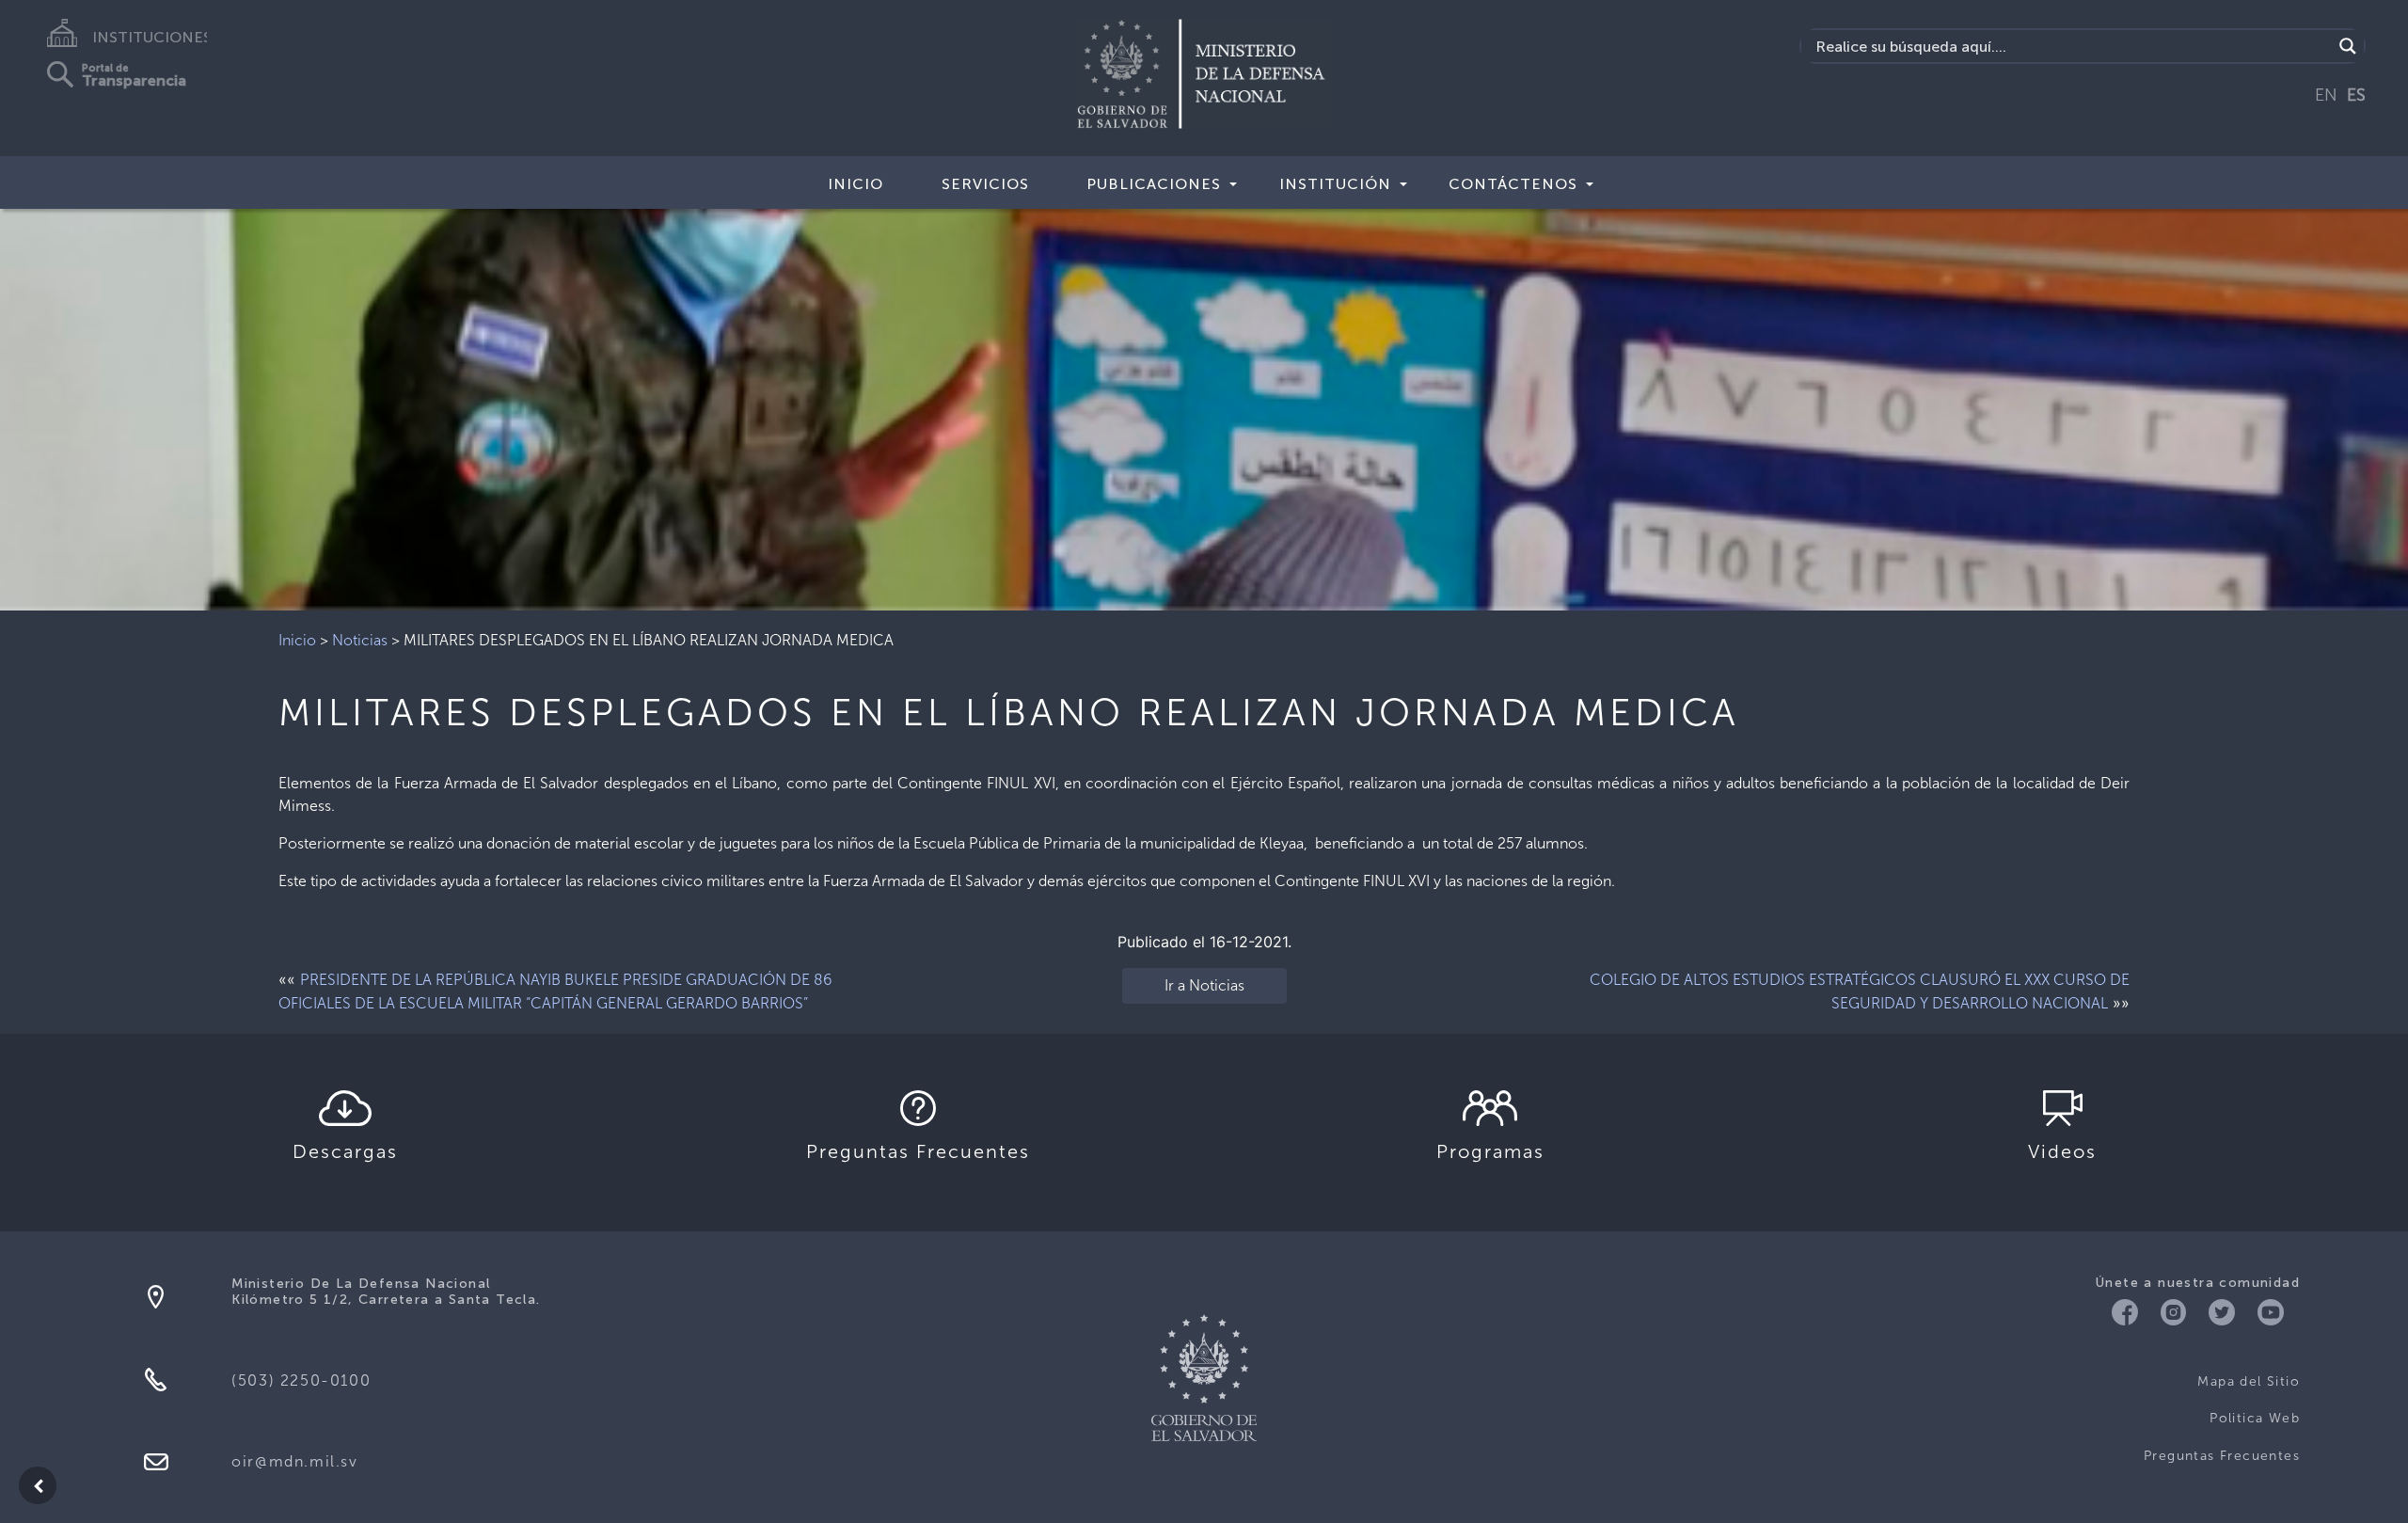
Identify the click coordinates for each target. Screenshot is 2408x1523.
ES (2356, 95)
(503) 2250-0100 (301, 1380)
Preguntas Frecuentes (2222, 1456)
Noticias (360, 640)
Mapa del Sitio (2249, 1381)
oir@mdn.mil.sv (294, 1461)
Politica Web (2255, 1418)
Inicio (855, 184)
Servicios (985, 184)
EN (2326, 95)
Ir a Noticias (1204, 985)
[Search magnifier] (2348, 46)
